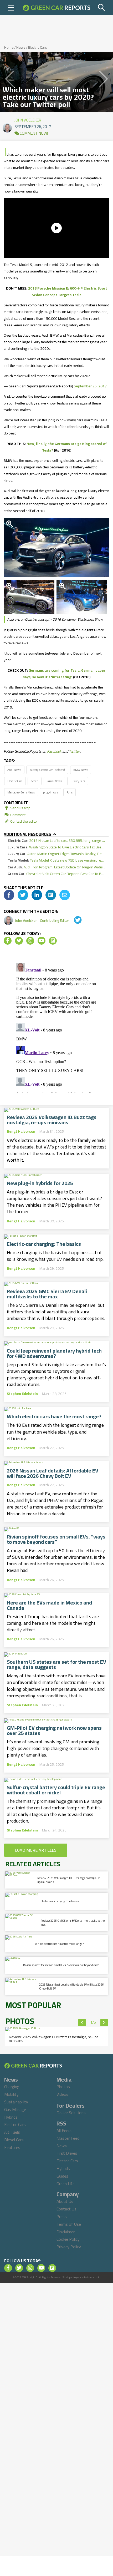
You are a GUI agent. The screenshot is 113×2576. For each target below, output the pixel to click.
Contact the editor (24, 821)
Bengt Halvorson (21, 1131)
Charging (12, 2087)
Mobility (11, 2094)
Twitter (74, 751)
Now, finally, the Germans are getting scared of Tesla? (67, 447)
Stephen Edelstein (22, 1394)
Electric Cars (38, 47)
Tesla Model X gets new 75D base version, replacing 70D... (56, 860)
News (21, 47)
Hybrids (11, 2117)
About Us (65, 2201)
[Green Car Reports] (56, 8)
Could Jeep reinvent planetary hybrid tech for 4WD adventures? (54, 1353)
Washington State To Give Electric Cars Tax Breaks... (56, 847)
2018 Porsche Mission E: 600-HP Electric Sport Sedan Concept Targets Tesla (68, 292)
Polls (70, 792)
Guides (62, 2176)
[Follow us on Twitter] (19, 941)
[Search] (102, 8)
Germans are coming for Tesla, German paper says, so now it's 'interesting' (64, 674)
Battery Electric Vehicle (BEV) (47, 770)
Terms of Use (69, 2224)
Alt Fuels (12, 2132)
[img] (9, 895)
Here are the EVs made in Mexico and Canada (49, 1605)
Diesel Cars (14, 2140)
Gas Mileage (15, 2109)
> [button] (104, 2023)
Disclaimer (66, 2232)
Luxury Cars (78, 781)
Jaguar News (54, 781)
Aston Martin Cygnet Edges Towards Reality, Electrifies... (56, 854)
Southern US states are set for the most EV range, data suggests (56, 1664)
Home (9, 47)
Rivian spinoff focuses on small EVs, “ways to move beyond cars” (56, 1539)
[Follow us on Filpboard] (53, 941)
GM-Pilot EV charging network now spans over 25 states (54, 1730)
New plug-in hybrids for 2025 (40, 1183)
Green (35, 781)
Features (12, 2147)
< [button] (82, 2023)
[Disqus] (56, 1027)
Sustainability (16, 2102)
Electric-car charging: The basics (44, 1244)
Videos (62, 2094)
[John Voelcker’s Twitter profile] (74, 920)
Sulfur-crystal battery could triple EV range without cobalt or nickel (56, 1790)
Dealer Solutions (71, 2113)
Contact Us (66, 2209)
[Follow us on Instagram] (30, 941)
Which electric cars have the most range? (54, 1416)
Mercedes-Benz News (21, 792)
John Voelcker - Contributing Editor (42, 920)
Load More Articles (36, 1850)
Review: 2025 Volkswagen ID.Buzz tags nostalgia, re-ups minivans (52, 1120)
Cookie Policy (68, 2239)
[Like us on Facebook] (8, 941)
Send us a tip (20, 808)
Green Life (66, 2184)
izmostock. (94, 2277)
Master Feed (68, 2138)
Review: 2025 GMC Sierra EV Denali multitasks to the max (47, 1294)
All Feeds (65, 2130)
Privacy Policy (69, 2247)
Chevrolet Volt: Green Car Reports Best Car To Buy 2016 (56, 874)
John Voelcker (28, 119)
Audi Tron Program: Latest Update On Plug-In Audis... (56, 867)
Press (62, 2216)
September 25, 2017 (90, 386)
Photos (63, 2087)
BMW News (81, 770)
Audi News (14, 770)
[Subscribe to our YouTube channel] (42, 941)
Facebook (54, 751)
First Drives (67, 2153)
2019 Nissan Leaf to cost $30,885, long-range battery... (56, 841)
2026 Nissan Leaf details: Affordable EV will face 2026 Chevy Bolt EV (53, 1473)
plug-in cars (51, 792)
